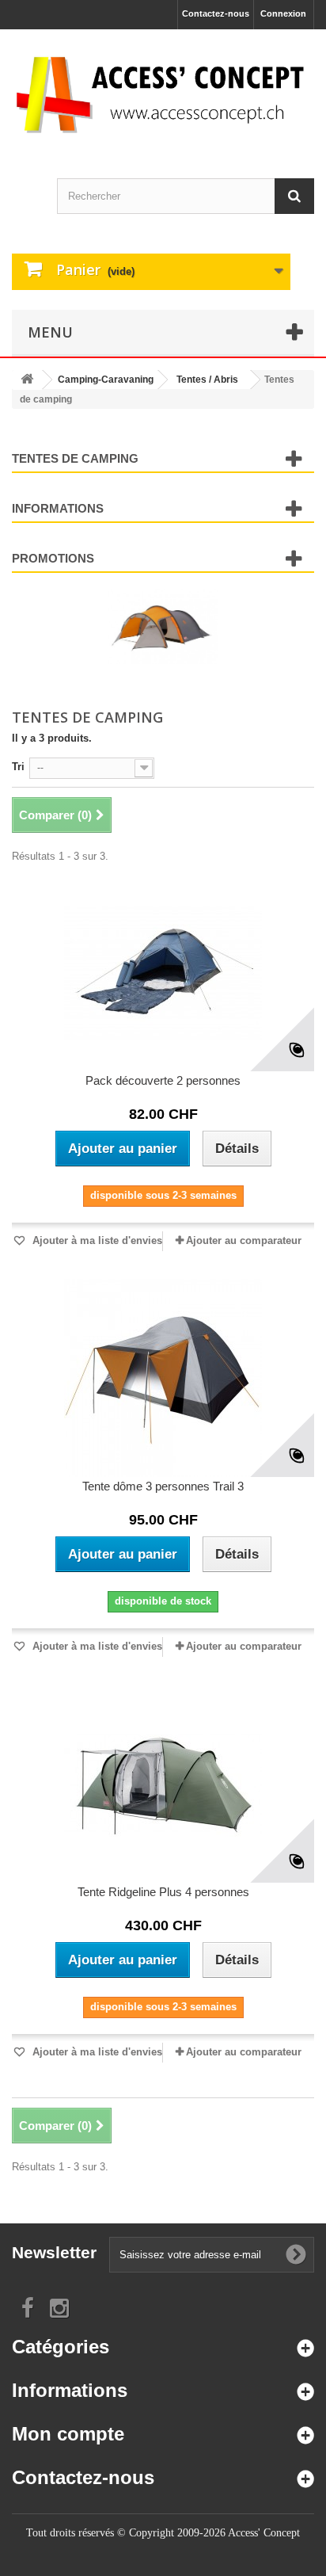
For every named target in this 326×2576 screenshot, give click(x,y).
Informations (58, 508)
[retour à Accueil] (27, 380)
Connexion (283, 13)
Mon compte (68, 2434)
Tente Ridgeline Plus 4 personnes (163, 1892)
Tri (18, 767)
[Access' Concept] (163, 94)
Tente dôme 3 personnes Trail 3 (163, 1486)
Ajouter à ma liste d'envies (96, 1240)
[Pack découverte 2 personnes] (163, 972)
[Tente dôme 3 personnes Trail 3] (163, 1378)
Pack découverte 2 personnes (163, 1080)
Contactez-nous (216, 13)
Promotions (53, 558)
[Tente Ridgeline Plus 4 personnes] (163, 1784)
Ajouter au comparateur (244, 1240)
